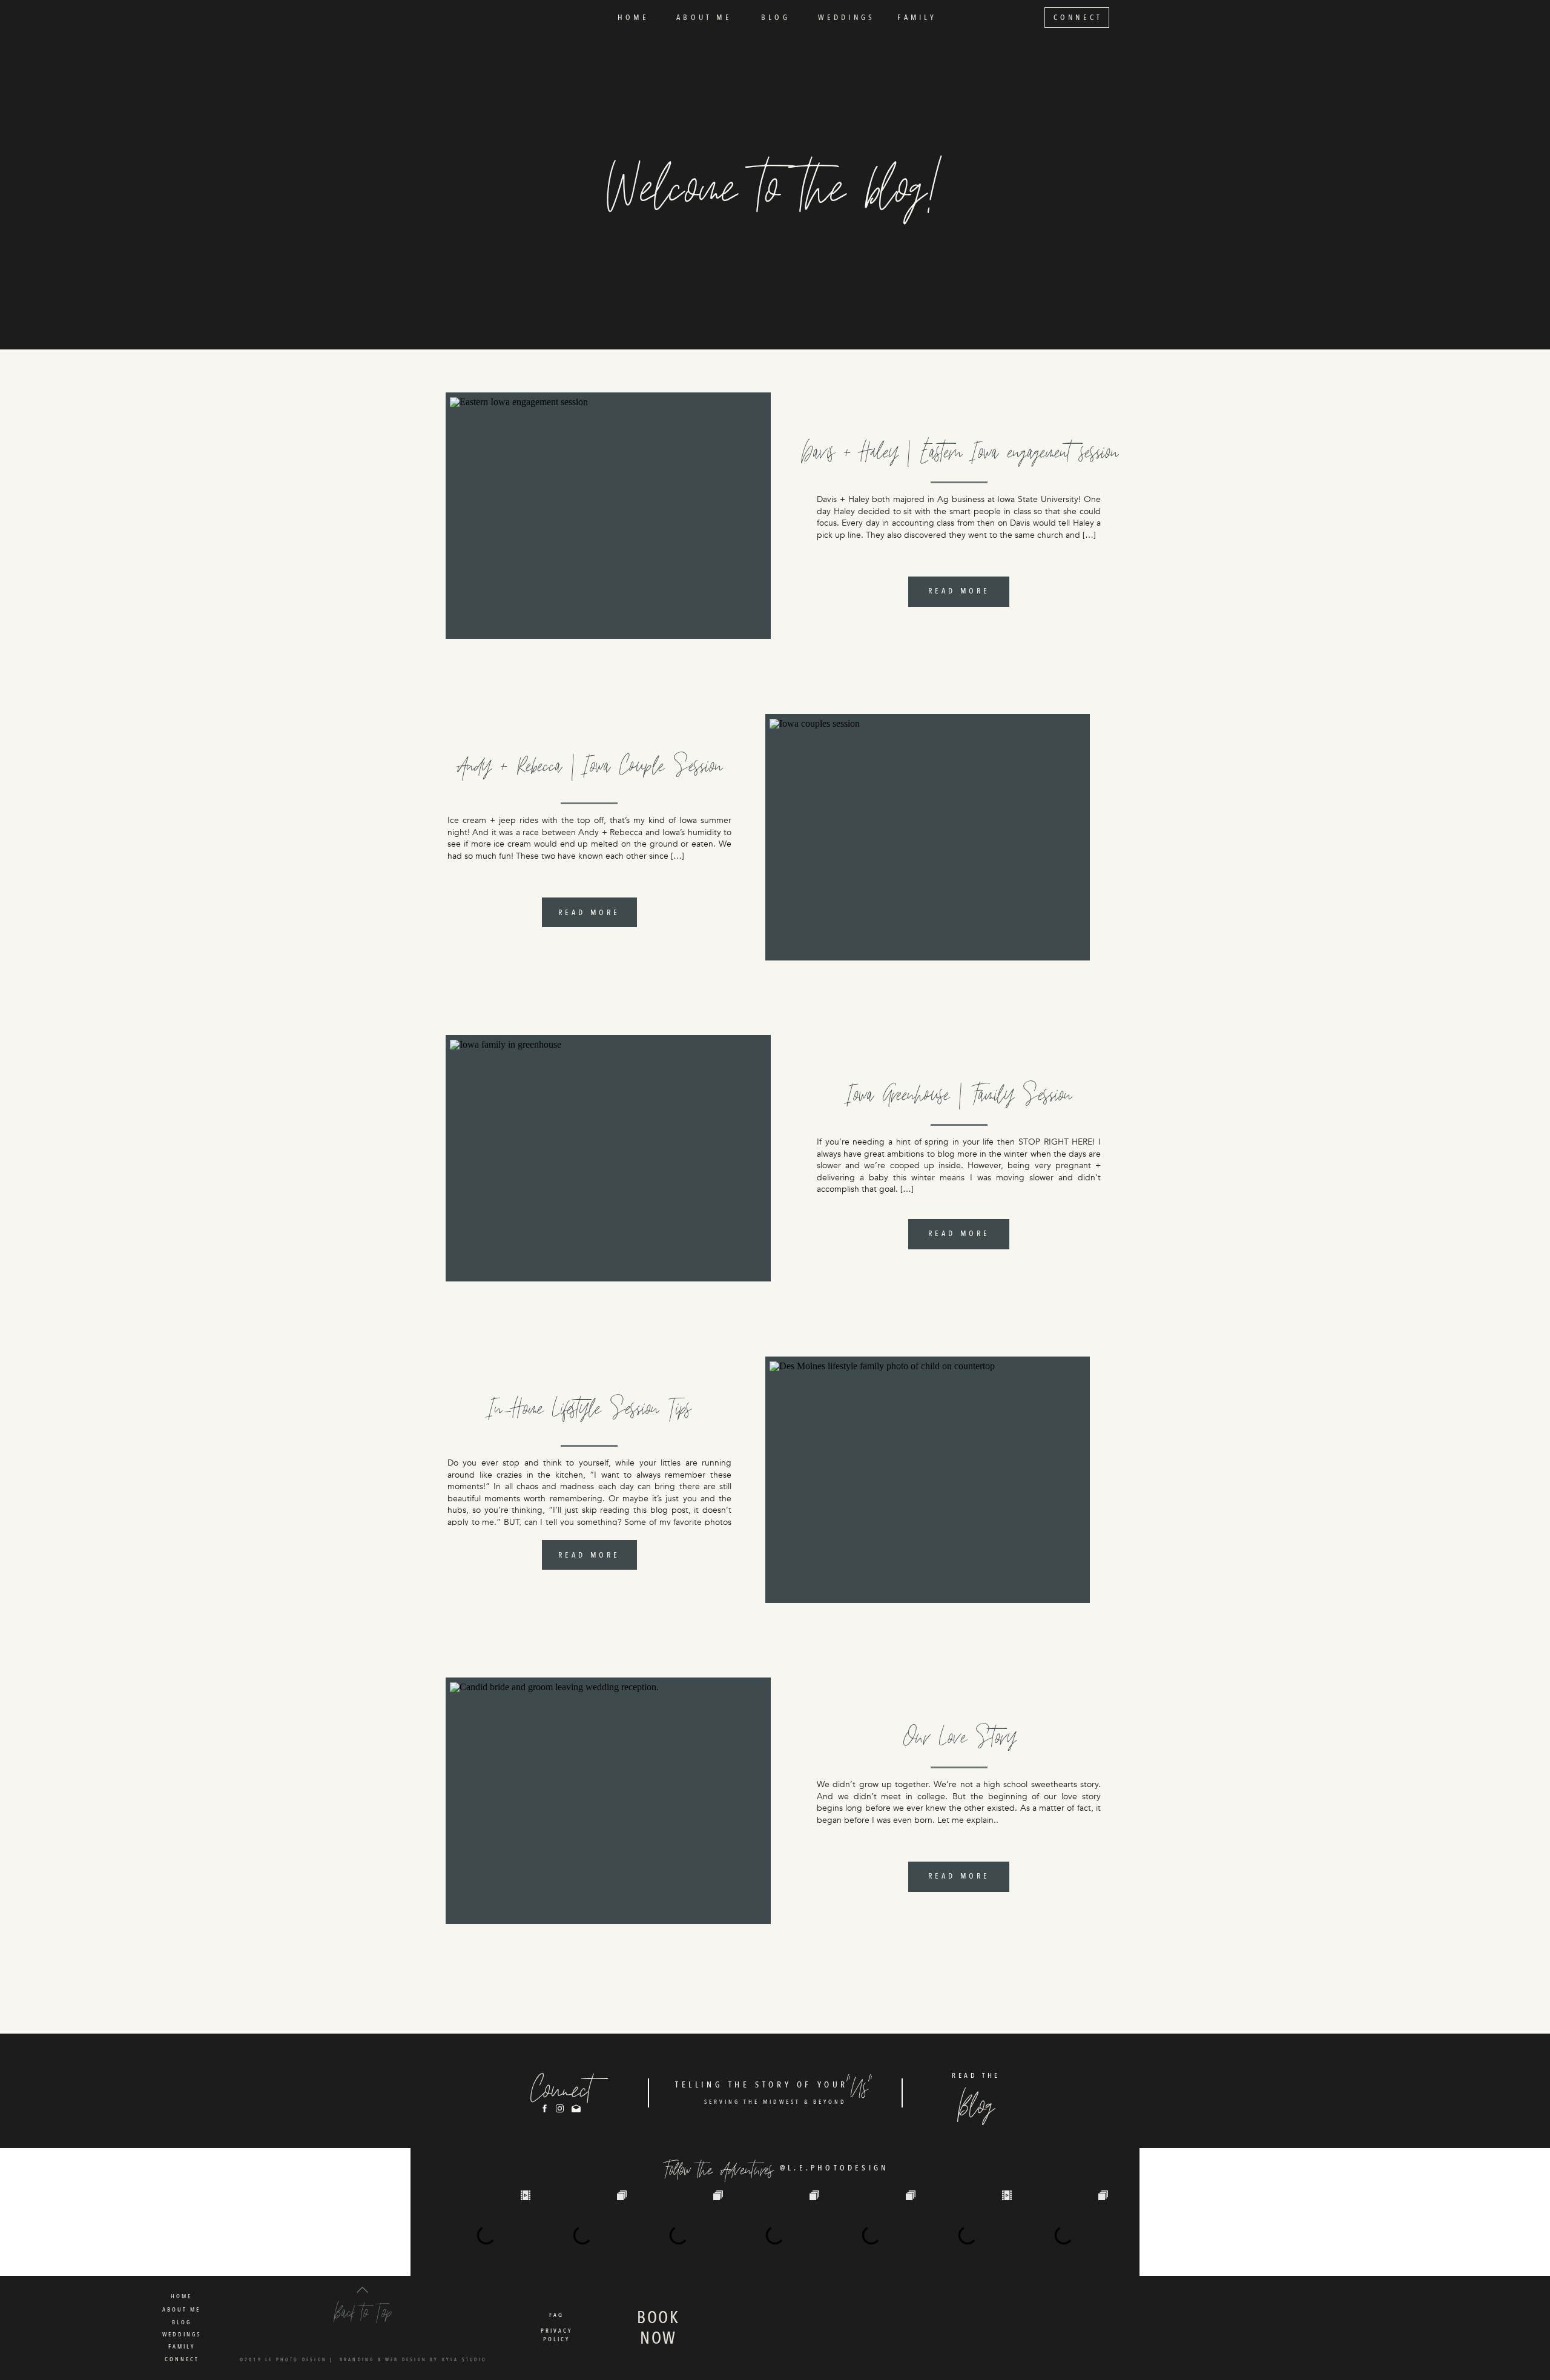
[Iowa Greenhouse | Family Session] (608, 1159)
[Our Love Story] (608, 1801)
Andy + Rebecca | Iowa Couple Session (590, 765)
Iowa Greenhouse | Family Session (960, 1093)
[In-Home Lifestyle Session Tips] (928, 1480)
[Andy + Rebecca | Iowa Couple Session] (928, 838)
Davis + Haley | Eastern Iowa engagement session (960, 451)
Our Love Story (960, 1736)
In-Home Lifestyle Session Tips (590, 1407)
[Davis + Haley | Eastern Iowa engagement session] (608, 516)
